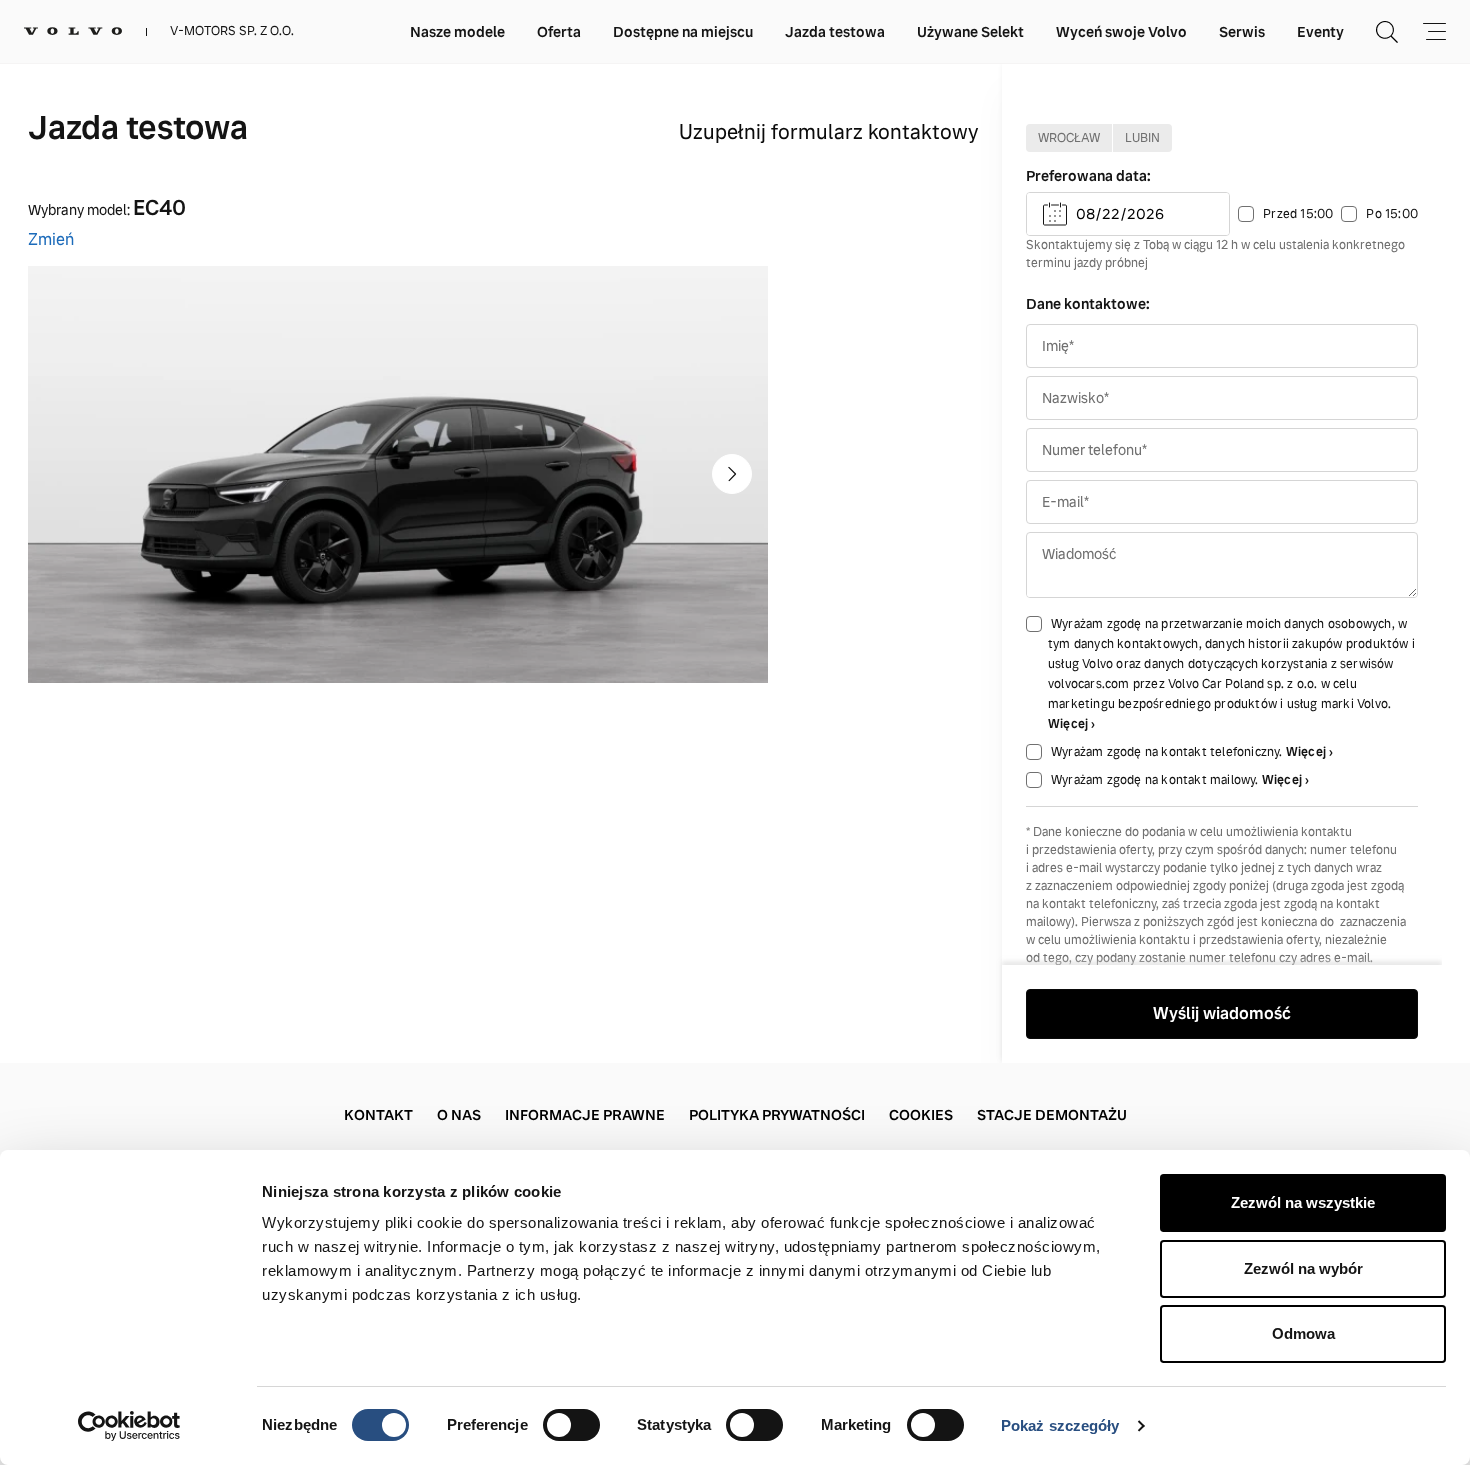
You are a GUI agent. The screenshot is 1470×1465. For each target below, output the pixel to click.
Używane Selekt (970, 32)
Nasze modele (457, 32)
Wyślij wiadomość (1222, 1013)
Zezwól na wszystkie (1303, 1202)
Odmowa (1303, 1333)
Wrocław (1069, 138)
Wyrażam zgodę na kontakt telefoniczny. (1168, 752)
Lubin (1142, 138)
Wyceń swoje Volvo (1121, 32)
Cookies (921, 1115)
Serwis (1242, 32)
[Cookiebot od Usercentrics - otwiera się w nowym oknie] (129, 1426)
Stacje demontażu (1052, 1115)
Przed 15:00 (1298, 214)
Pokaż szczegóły (1060, 1425)
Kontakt (378, 1115)
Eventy (1320, 32)
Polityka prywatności (777, 1115)
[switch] (571, 1425)
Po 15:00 (1392, 214)
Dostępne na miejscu (683, 32)
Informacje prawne (585, 1115)
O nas (459, 1115)
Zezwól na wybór (1303, 1268)
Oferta (559, 32)
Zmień (51, 239)
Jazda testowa (835, 32)
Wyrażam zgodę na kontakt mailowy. (1156, 780)
